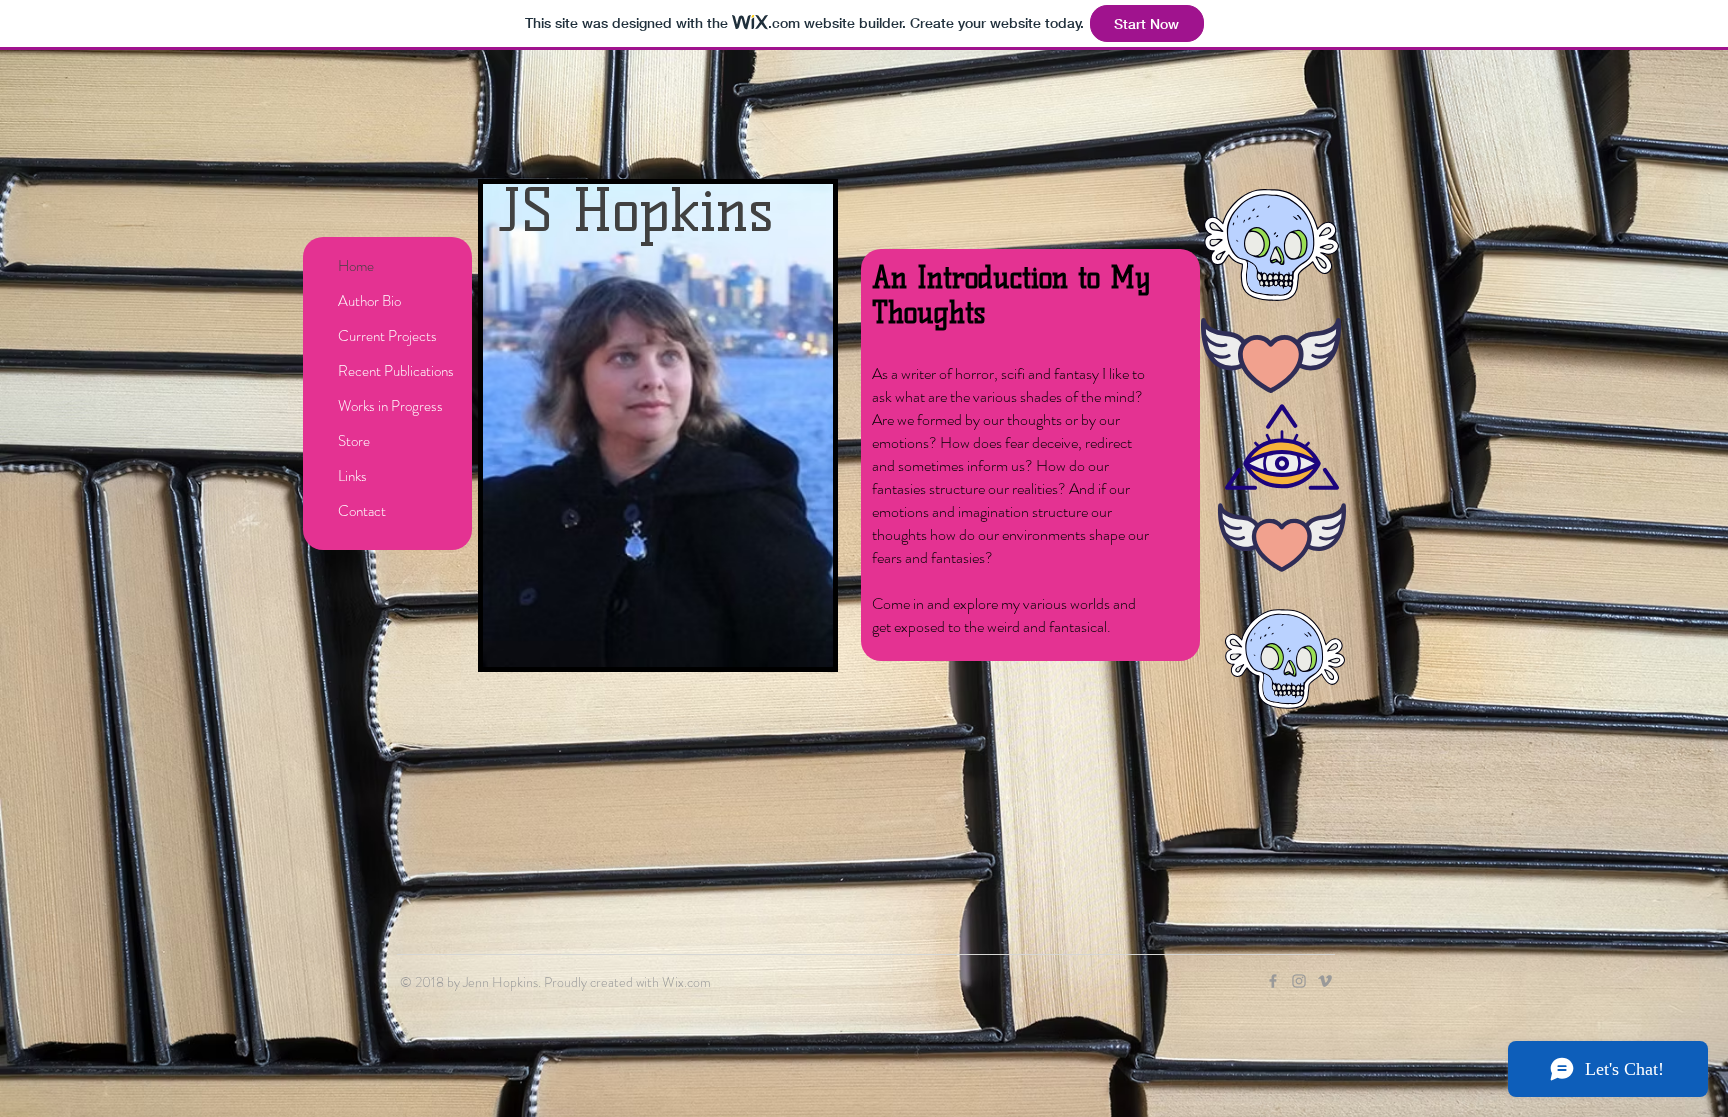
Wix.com (686, 982)
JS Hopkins (636, 210)
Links (352, 476)
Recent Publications (396, 371)
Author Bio (369, 301)
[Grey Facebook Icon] (1273, 981)
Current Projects (387, 336)
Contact (362, 511)
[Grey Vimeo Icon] (1325, 981)
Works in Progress (390, 406)
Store (354, 441)
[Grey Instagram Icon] (1299, 981)
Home (356, 266)
